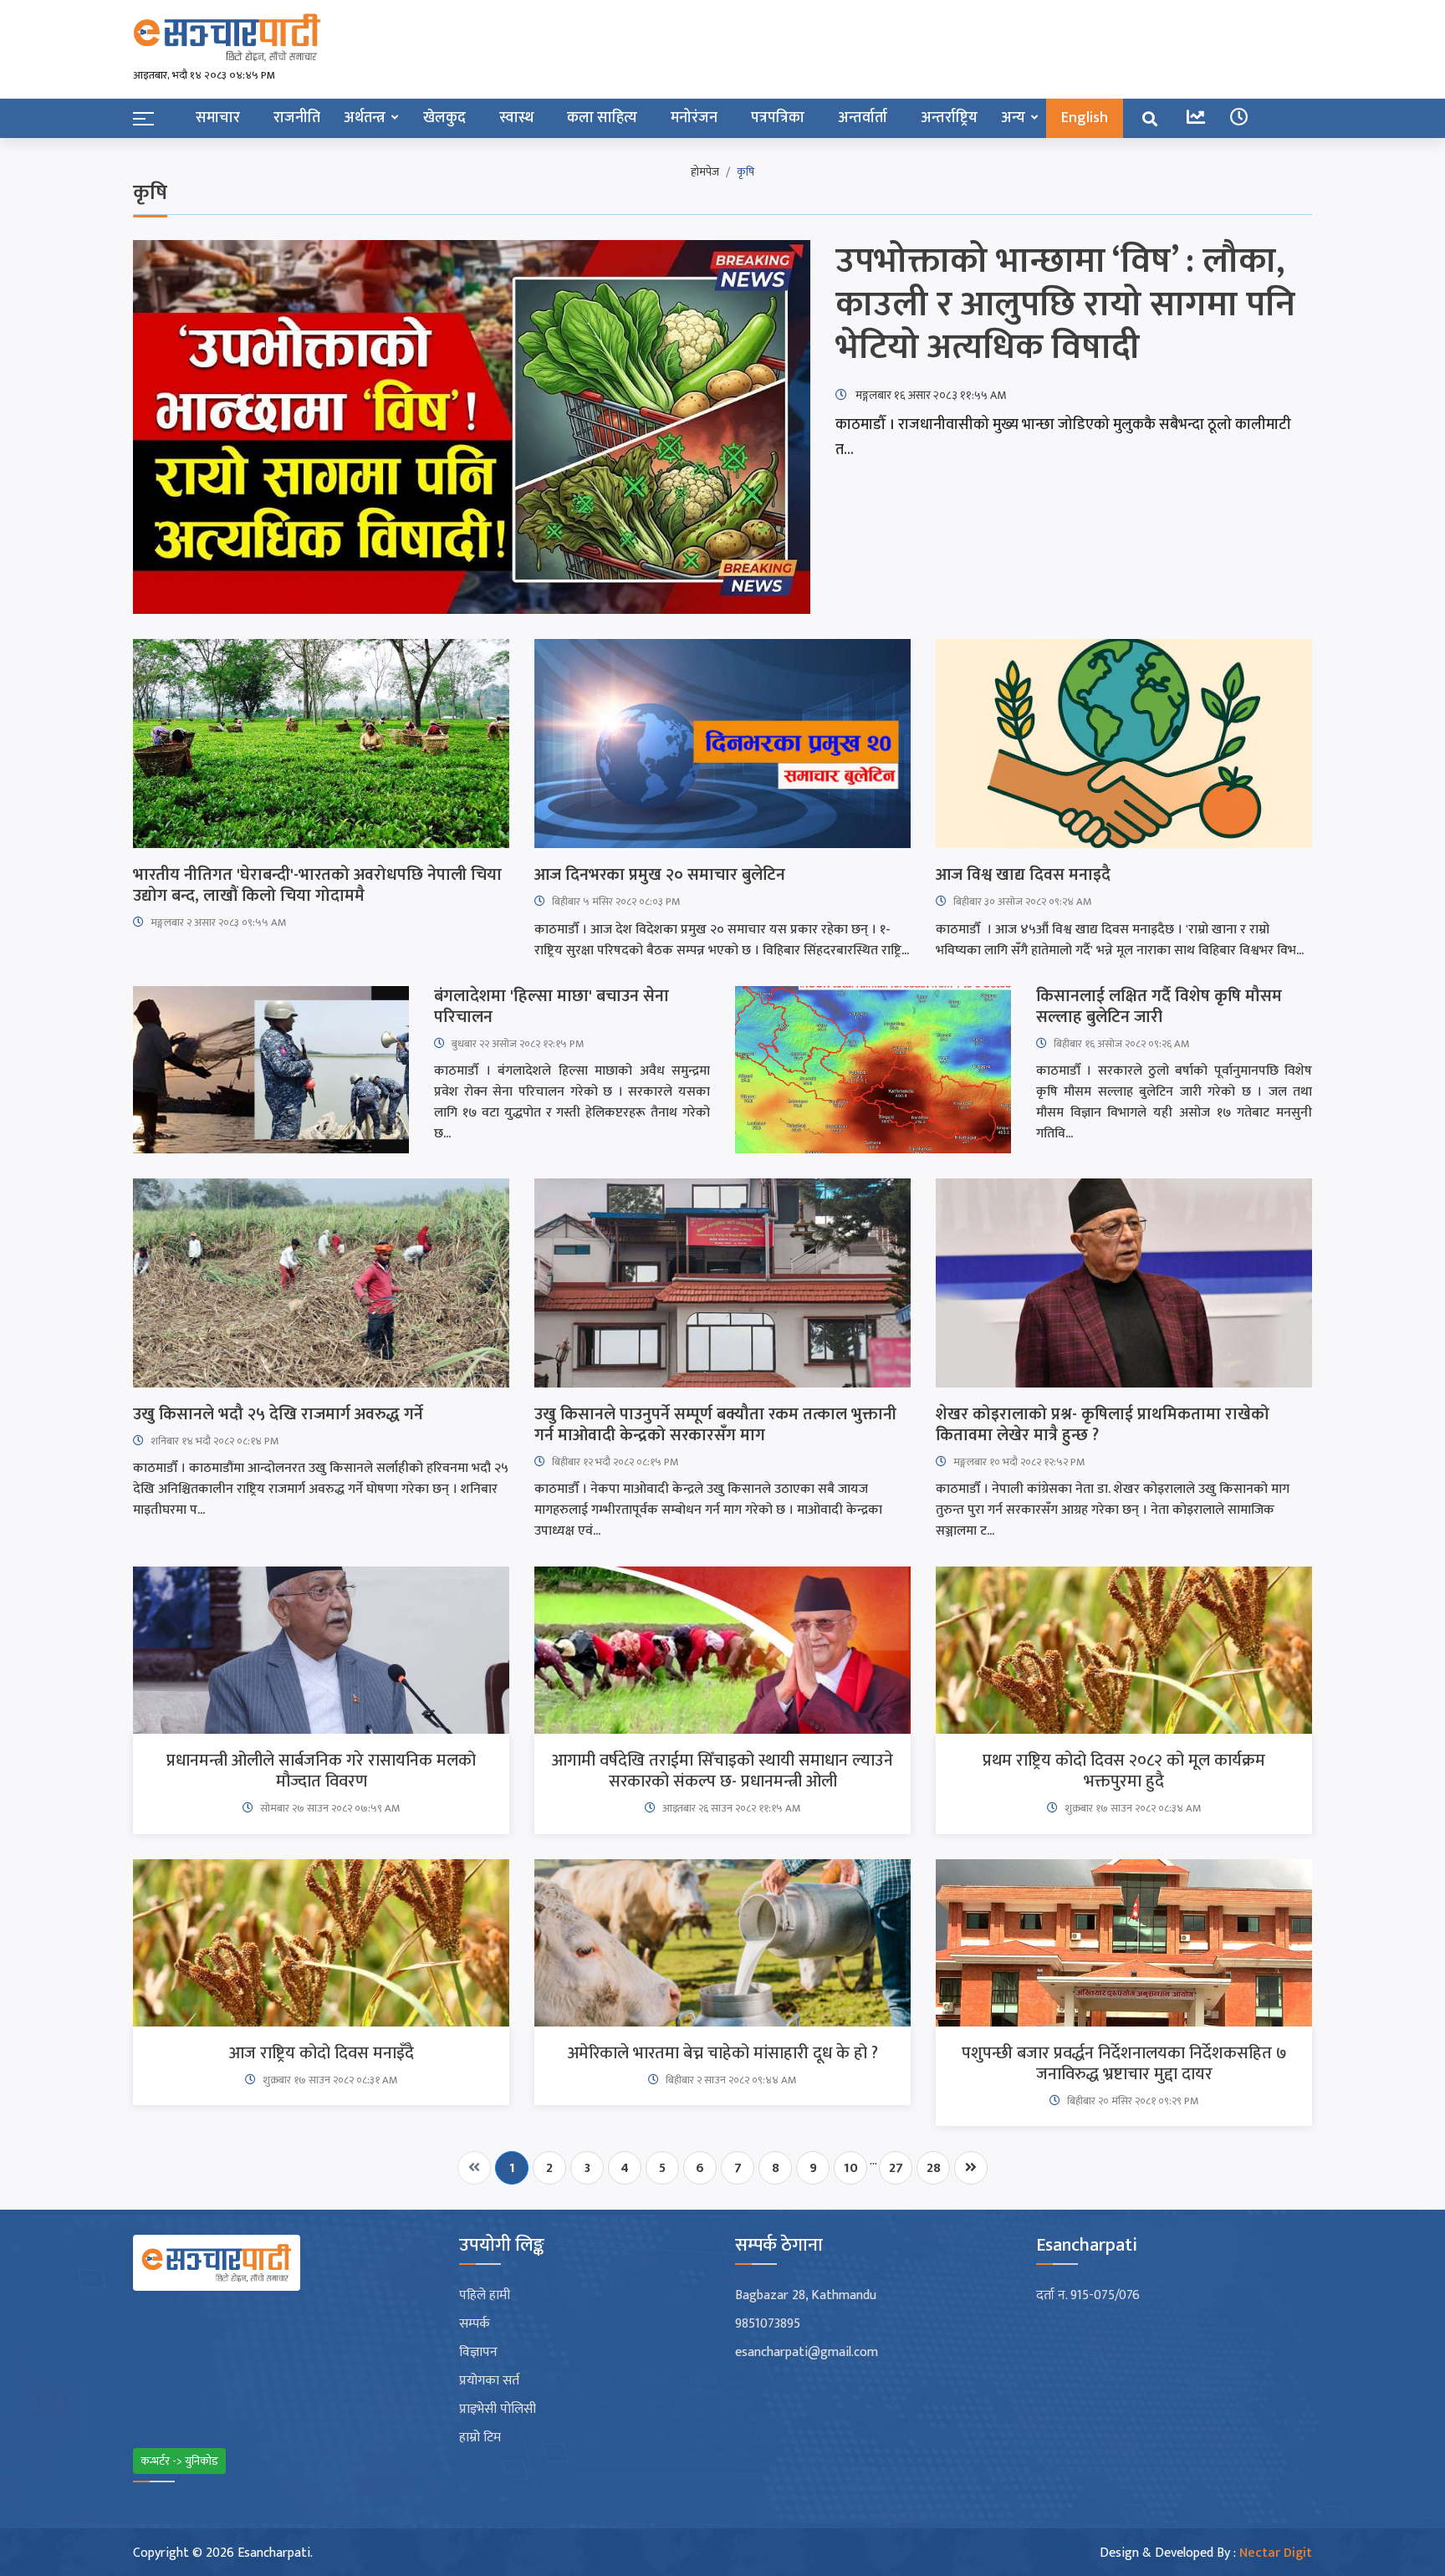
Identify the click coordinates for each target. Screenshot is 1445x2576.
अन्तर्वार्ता (863, 118)
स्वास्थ (516, 118)
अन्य (1013, 118)
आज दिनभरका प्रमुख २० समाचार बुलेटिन (660, 875)
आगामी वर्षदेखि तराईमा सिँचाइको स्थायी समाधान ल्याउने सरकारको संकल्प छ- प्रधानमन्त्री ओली (722, 1771)
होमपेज (705, 172)
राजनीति (297, 118)
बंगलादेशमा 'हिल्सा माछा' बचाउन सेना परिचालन (551, 1007)
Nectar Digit (1276, 2553)
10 (851, 2168)
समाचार (218, 118)
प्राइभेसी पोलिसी (498, 2410)
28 (934, 2168)
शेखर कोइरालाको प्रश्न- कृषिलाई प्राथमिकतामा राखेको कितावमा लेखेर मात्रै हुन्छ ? (1103, 1425)
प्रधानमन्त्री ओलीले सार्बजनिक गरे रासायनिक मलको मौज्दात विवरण (321, 1771)
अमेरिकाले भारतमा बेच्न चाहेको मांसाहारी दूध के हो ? (723, 2054)
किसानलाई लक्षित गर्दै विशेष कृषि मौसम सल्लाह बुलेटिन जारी (1159, 1007)
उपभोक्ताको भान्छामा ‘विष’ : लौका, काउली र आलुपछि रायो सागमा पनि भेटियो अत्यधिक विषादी (1065, 305)
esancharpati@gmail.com (807, 2353)
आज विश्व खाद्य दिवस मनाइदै (1023, 875)
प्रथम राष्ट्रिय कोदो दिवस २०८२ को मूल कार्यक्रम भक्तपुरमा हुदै (1124, 1771)
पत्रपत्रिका (778, 118)
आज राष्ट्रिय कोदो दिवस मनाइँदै (322, 2054)
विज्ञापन (478, 2353)
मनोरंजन (694, 118)
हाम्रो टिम (480, 2438)
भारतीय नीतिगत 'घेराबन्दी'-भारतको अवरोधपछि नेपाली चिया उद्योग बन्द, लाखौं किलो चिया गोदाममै (317, 886)
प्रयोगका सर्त (489, 2381)
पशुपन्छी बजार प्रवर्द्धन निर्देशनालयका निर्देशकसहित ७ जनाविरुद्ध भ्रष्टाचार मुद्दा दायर (1124, 2064)
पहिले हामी (485, 2296)
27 (896, 2168)
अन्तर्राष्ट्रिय (949, 118)
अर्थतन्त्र (365, 118)
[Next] (971, 2168)
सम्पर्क (475, 2324)
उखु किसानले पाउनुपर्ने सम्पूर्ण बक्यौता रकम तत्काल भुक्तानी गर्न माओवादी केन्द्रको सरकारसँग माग (715, 1425)
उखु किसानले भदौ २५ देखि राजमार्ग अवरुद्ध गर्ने (278, 1415)
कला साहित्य (602, 118)
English (1085, 118)
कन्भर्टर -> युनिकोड (179, 2461)
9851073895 (768, 2324)
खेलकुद (444, 118)
